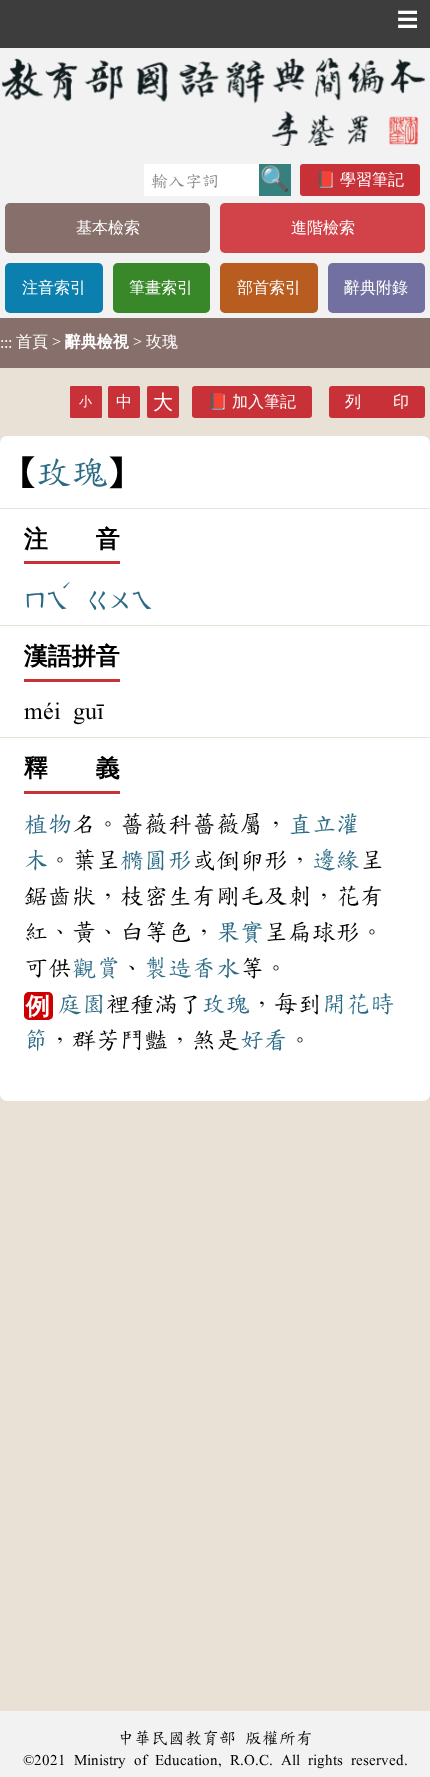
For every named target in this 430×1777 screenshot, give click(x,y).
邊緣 (336, 860)
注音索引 (54, 287)
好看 (264, 1040)
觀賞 (96, 968)
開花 (346, 1004)
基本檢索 (108, 227)
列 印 (377, 401)
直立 (312, 824)
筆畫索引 (161, 287)
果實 (240, 932)
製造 (168, 968)
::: (6, 342)
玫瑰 (226, 1004)
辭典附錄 (376, 287)
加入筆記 (264, 401)
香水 (216, 968)
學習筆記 (372, 179)
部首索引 (269, 287)
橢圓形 (156, 860)
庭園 (82, 1004)
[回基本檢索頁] (215, 101)
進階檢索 (323, 227)
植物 (48, 824)
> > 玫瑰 (89, 342)
